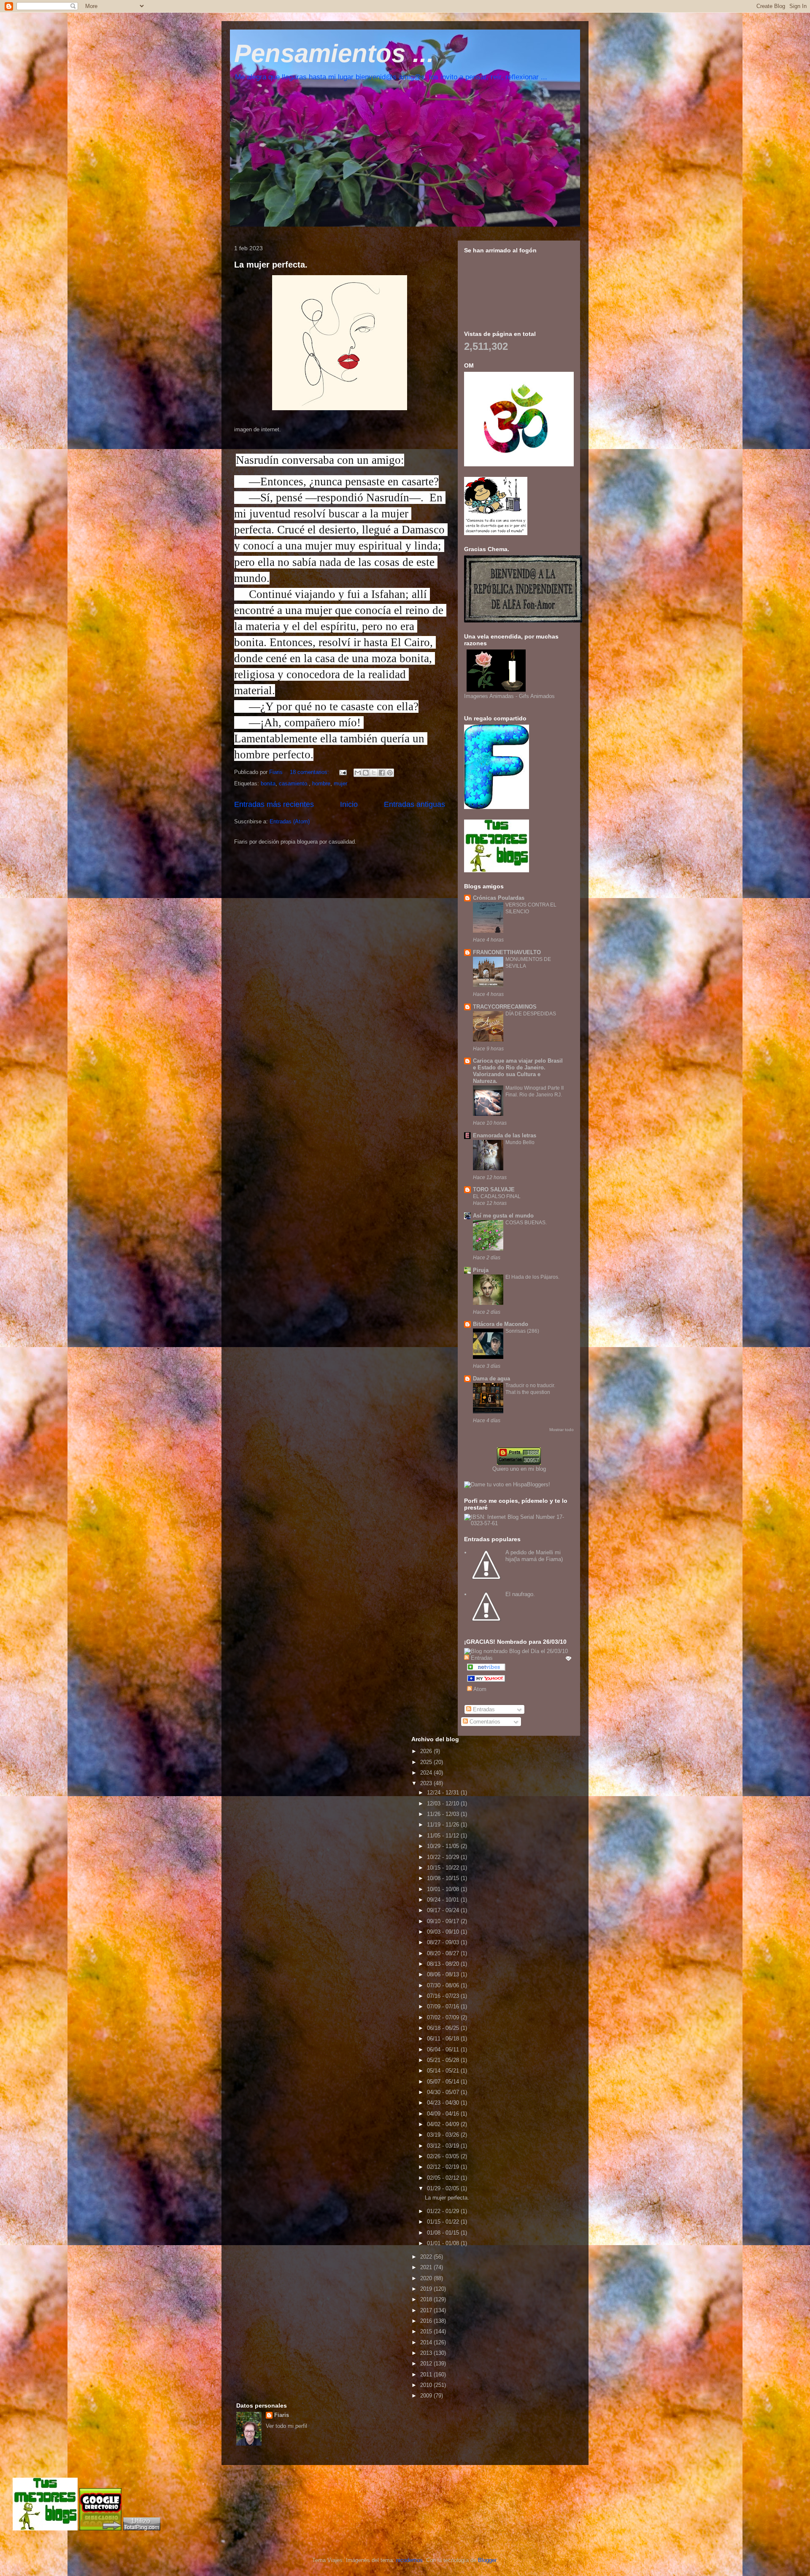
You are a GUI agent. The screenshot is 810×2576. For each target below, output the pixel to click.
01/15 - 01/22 (444, 2222)
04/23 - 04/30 (444, 2103)
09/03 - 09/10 (444, 1932)
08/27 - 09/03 (444, 1942)
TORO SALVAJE (494, 1189)
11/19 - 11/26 (444, 1825)
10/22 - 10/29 (444, 1857)
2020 (427, 2278)
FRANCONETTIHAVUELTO (507, 952)
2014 (427, 2342)
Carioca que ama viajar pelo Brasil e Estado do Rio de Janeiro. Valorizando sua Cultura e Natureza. (518, 1071)
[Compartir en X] (374, 773)
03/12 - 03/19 (444, 2146)
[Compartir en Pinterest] (390, 773)
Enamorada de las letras (505, 1135)
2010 (427, 2385)
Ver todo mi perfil (286, 2426)
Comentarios (484, 1722)
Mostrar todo (562, 1430)
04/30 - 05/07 (444, 2092)
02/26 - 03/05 (444, 2156)
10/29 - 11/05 (444, 1846)
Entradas (483, 1709)
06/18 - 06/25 (444, 2028)
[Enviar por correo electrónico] (358, 773)
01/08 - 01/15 (444, 2233)
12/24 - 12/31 (444, 1793)
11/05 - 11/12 (444, 1836)
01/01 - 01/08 (444, 2243)
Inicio (349, 804)
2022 (427, 2257)
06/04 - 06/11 (444, 2050)
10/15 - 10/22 (444, 1868)
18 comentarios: (310, 772)
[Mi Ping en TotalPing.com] (142, 2529)
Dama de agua (491, 1379)
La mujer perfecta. (271, 265)
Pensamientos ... (334, 53)
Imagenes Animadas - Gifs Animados (509, 696)
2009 (427, 2396)
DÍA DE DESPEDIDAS (531, 1014)
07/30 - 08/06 (444, 1985)
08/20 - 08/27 (444, 1953)
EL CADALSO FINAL (497, 1196)
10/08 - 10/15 (444, 1878)
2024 (427, 1773)
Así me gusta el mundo (503, 1216)
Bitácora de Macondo (501, 1324)
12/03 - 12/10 (444, 1803)
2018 (427, 2299)
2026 (427, 1751)
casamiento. (294, 783)
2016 (427, 2321)
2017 (427, 2310)
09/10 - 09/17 (444, 1921)
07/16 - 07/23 (444, 1996)
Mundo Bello (520, 1142)
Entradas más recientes (274, 804)
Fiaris (282, 2415)
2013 (427, 2353)
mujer (340, 783)
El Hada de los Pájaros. (532, 1277)
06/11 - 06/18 (444, 2039)
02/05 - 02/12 (444, 2178)
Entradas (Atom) (290, 821)
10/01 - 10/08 (444, 1889)
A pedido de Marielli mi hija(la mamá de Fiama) (534, 1556)
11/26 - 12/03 (444, 1814)
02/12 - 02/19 (444, 2167)
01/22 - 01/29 (444, 2211)
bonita (268, 783)
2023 (427, 1783)
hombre (321, 783)
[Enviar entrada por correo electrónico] (342, 772)
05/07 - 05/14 (444, 2082)
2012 (427, 2364)
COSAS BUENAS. (526, 1223)
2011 (427, 2374)
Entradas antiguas (414, 804)
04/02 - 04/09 (444, 2124)
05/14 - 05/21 (444, 2071)
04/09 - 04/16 (444, 2114)
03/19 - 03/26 (444, 2135)
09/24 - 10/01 (444, 1900)
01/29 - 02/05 (444, 2188)
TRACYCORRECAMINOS (505, 1007)
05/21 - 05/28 (444, 2060)
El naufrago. (520, 1594)
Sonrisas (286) (522, 1331)
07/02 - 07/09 (444, 2017)
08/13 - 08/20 (444, 1964)
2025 (427, 1762)
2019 (427, 2289)
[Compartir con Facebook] (382, 773)
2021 (427, 2267)
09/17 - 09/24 (444, 1910)
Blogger (487, 2560)
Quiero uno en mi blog (519, 1469)
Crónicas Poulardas (499, 898)
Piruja (481, 1270)
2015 (427, 2331)
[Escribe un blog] (366, 773)
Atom (479, 1689)
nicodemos (409, 2560)
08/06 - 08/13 (444, 1974)
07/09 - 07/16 (444, 2006)
